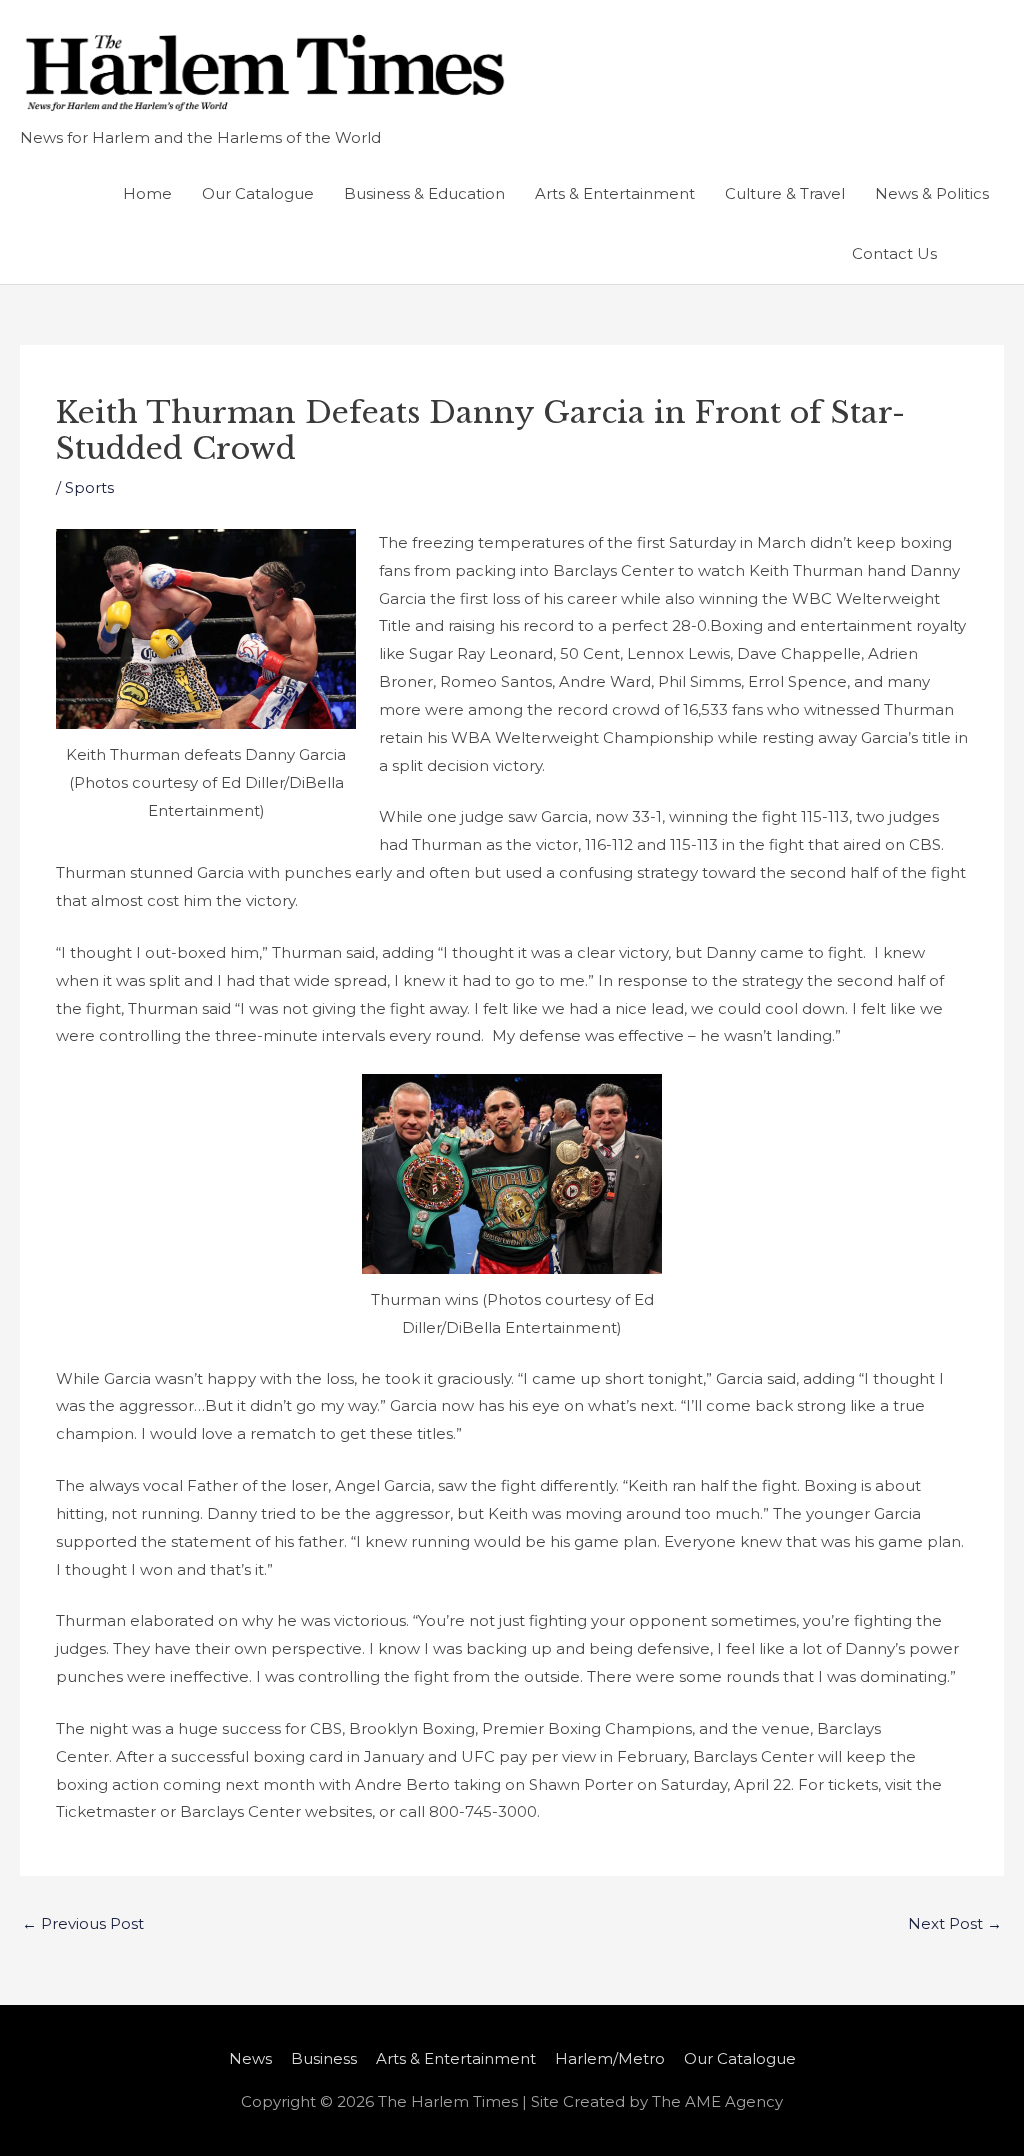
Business (324, 2058)
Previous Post (83, 1923)
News (250, 2058)
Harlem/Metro (610, 2058)
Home (147, 193)
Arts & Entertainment (615, 193)
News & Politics (932, 193)
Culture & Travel (785, 193)
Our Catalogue (258, 193)
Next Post (955, 1923)
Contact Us (894, 253)
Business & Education (424, 193)
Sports (89, 487)
